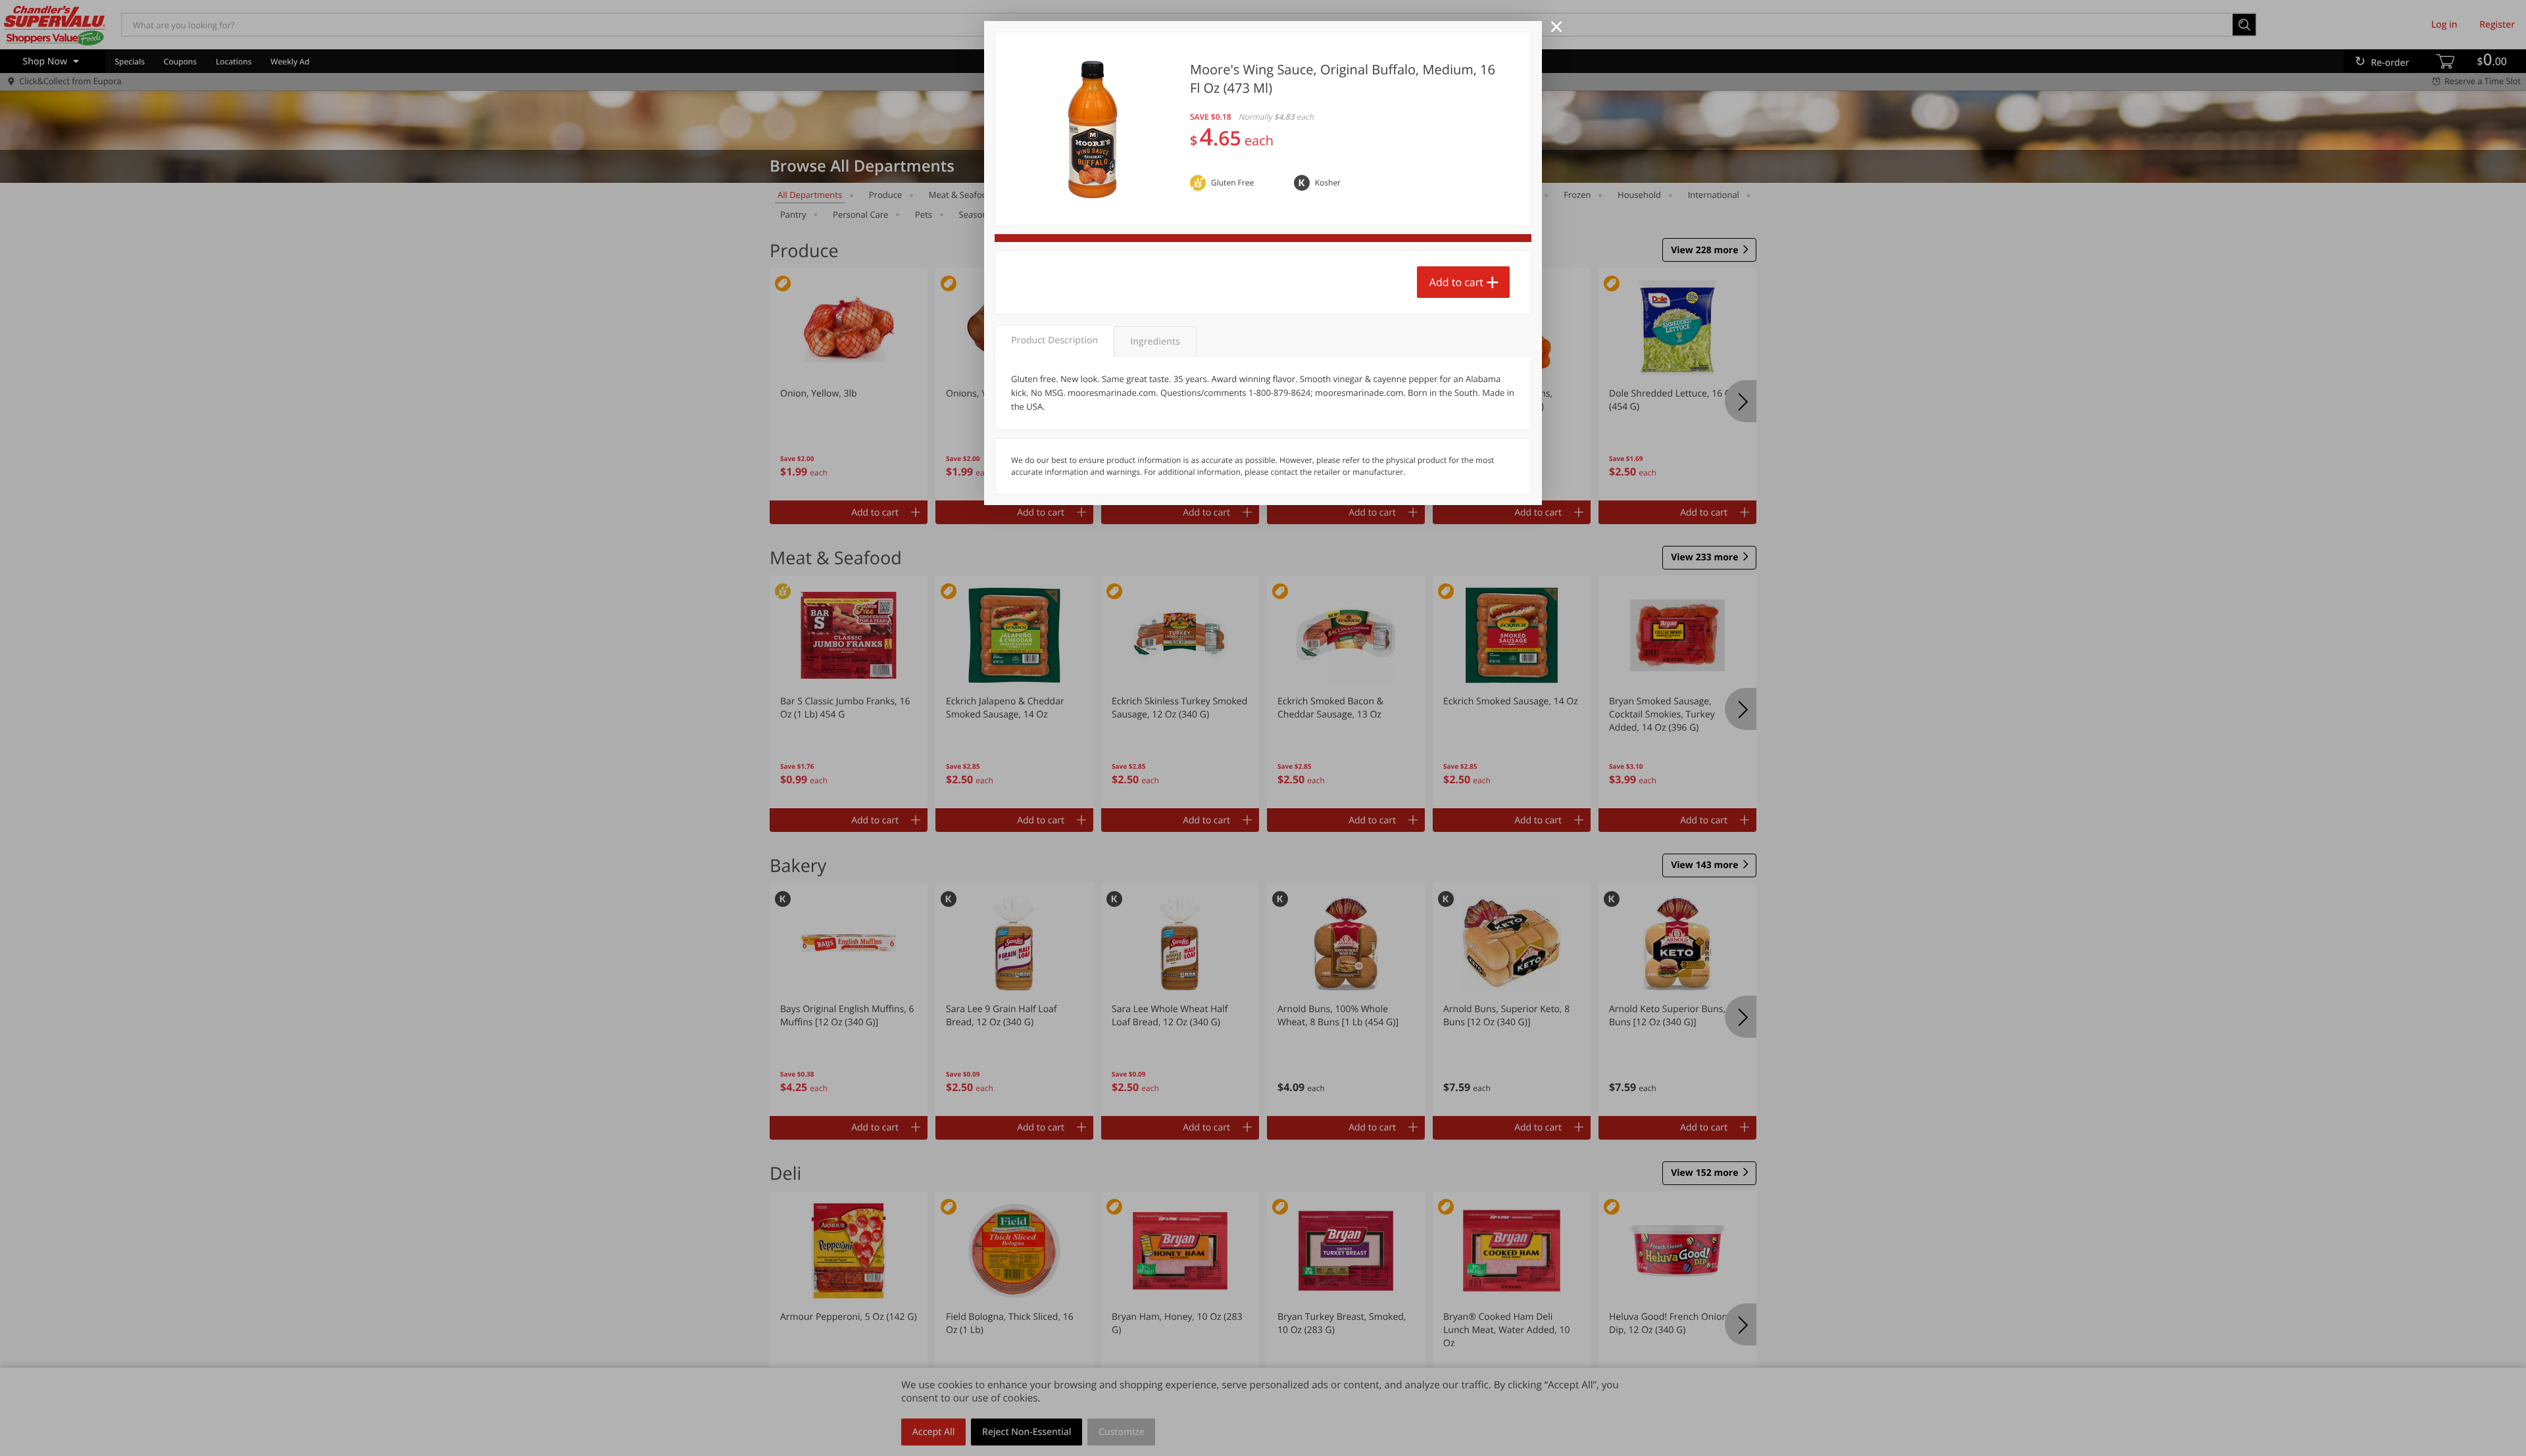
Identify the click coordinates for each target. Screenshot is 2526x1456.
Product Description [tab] (1054, 340)
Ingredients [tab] (1155, 342)
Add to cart (1456, 282)
